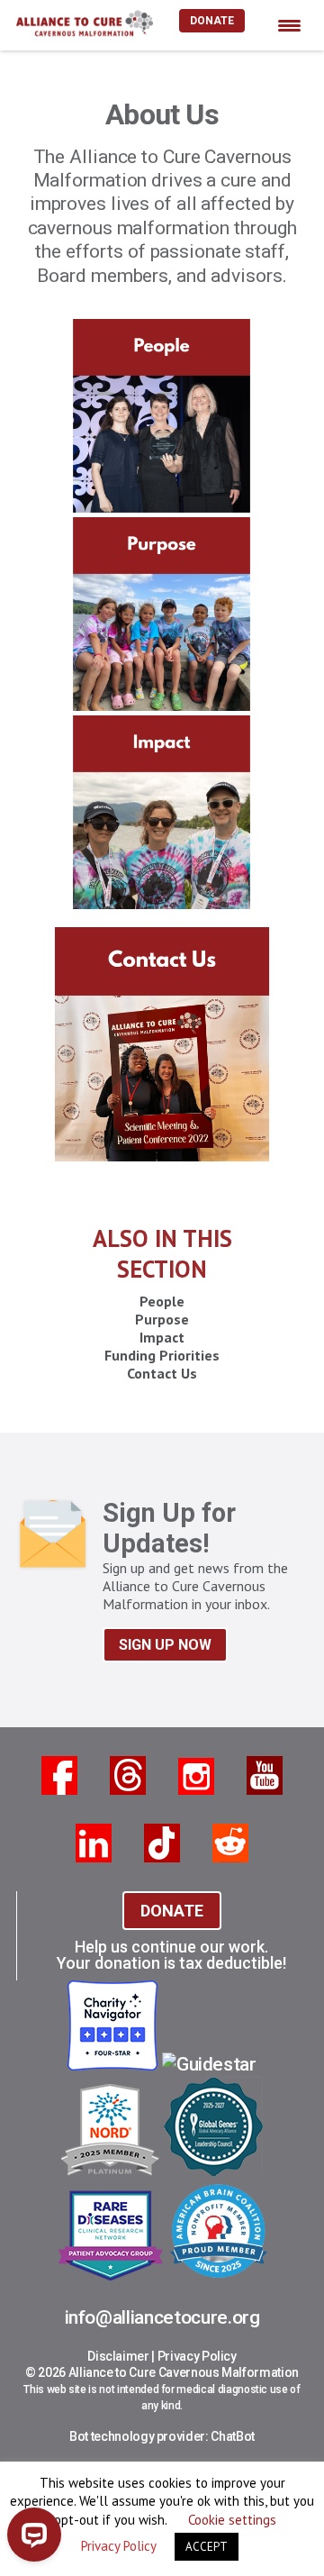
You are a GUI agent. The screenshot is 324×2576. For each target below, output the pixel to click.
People (162, 1301)
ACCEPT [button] (207, 2547)
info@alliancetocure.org (162, 2317)
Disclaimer (118, 2356)
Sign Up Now (165, 1645)
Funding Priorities (162, 1355)
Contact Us (162, 1373)
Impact (162, 1337)
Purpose (162, 1319)
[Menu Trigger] (289, 25)
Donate (212, 21)
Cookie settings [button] (232, 2520)
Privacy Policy (197, 2356)
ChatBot (233, 2436)
